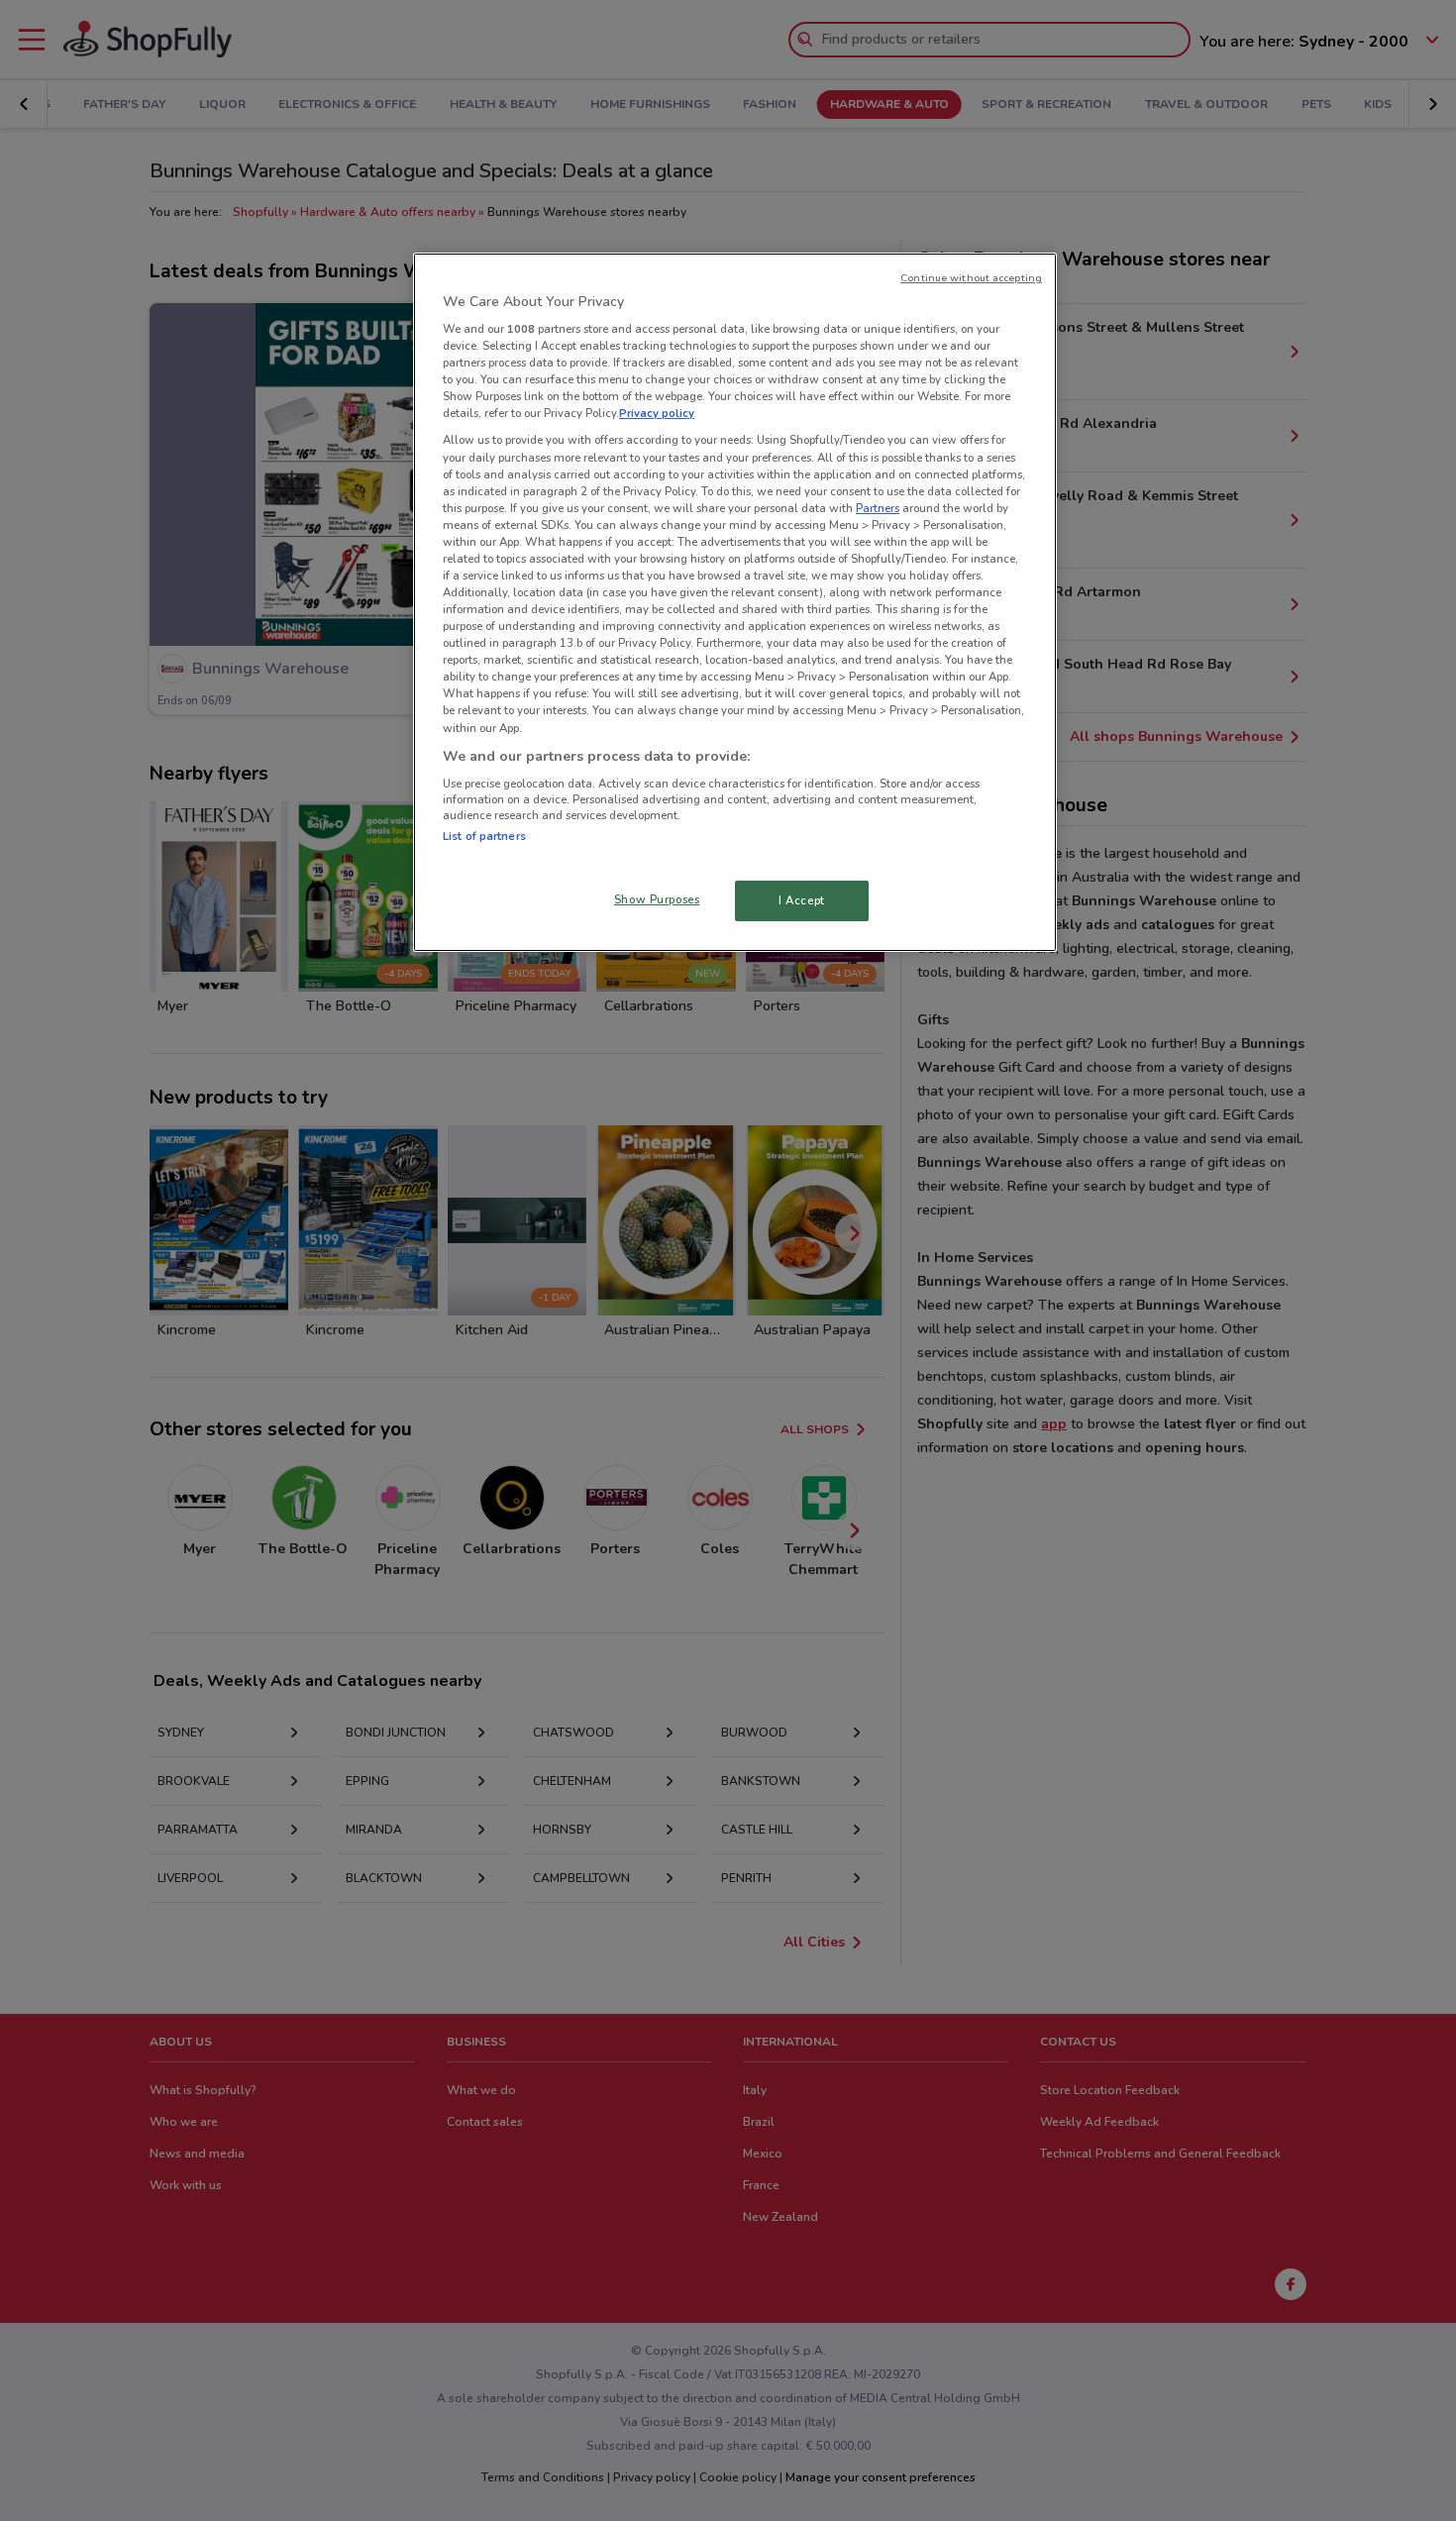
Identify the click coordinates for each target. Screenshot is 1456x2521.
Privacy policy (657, 413)
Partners (878, 508)
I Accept (802, 900)
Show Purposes (657, 899)
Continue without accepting (971, 278)
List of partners (484, 836)
